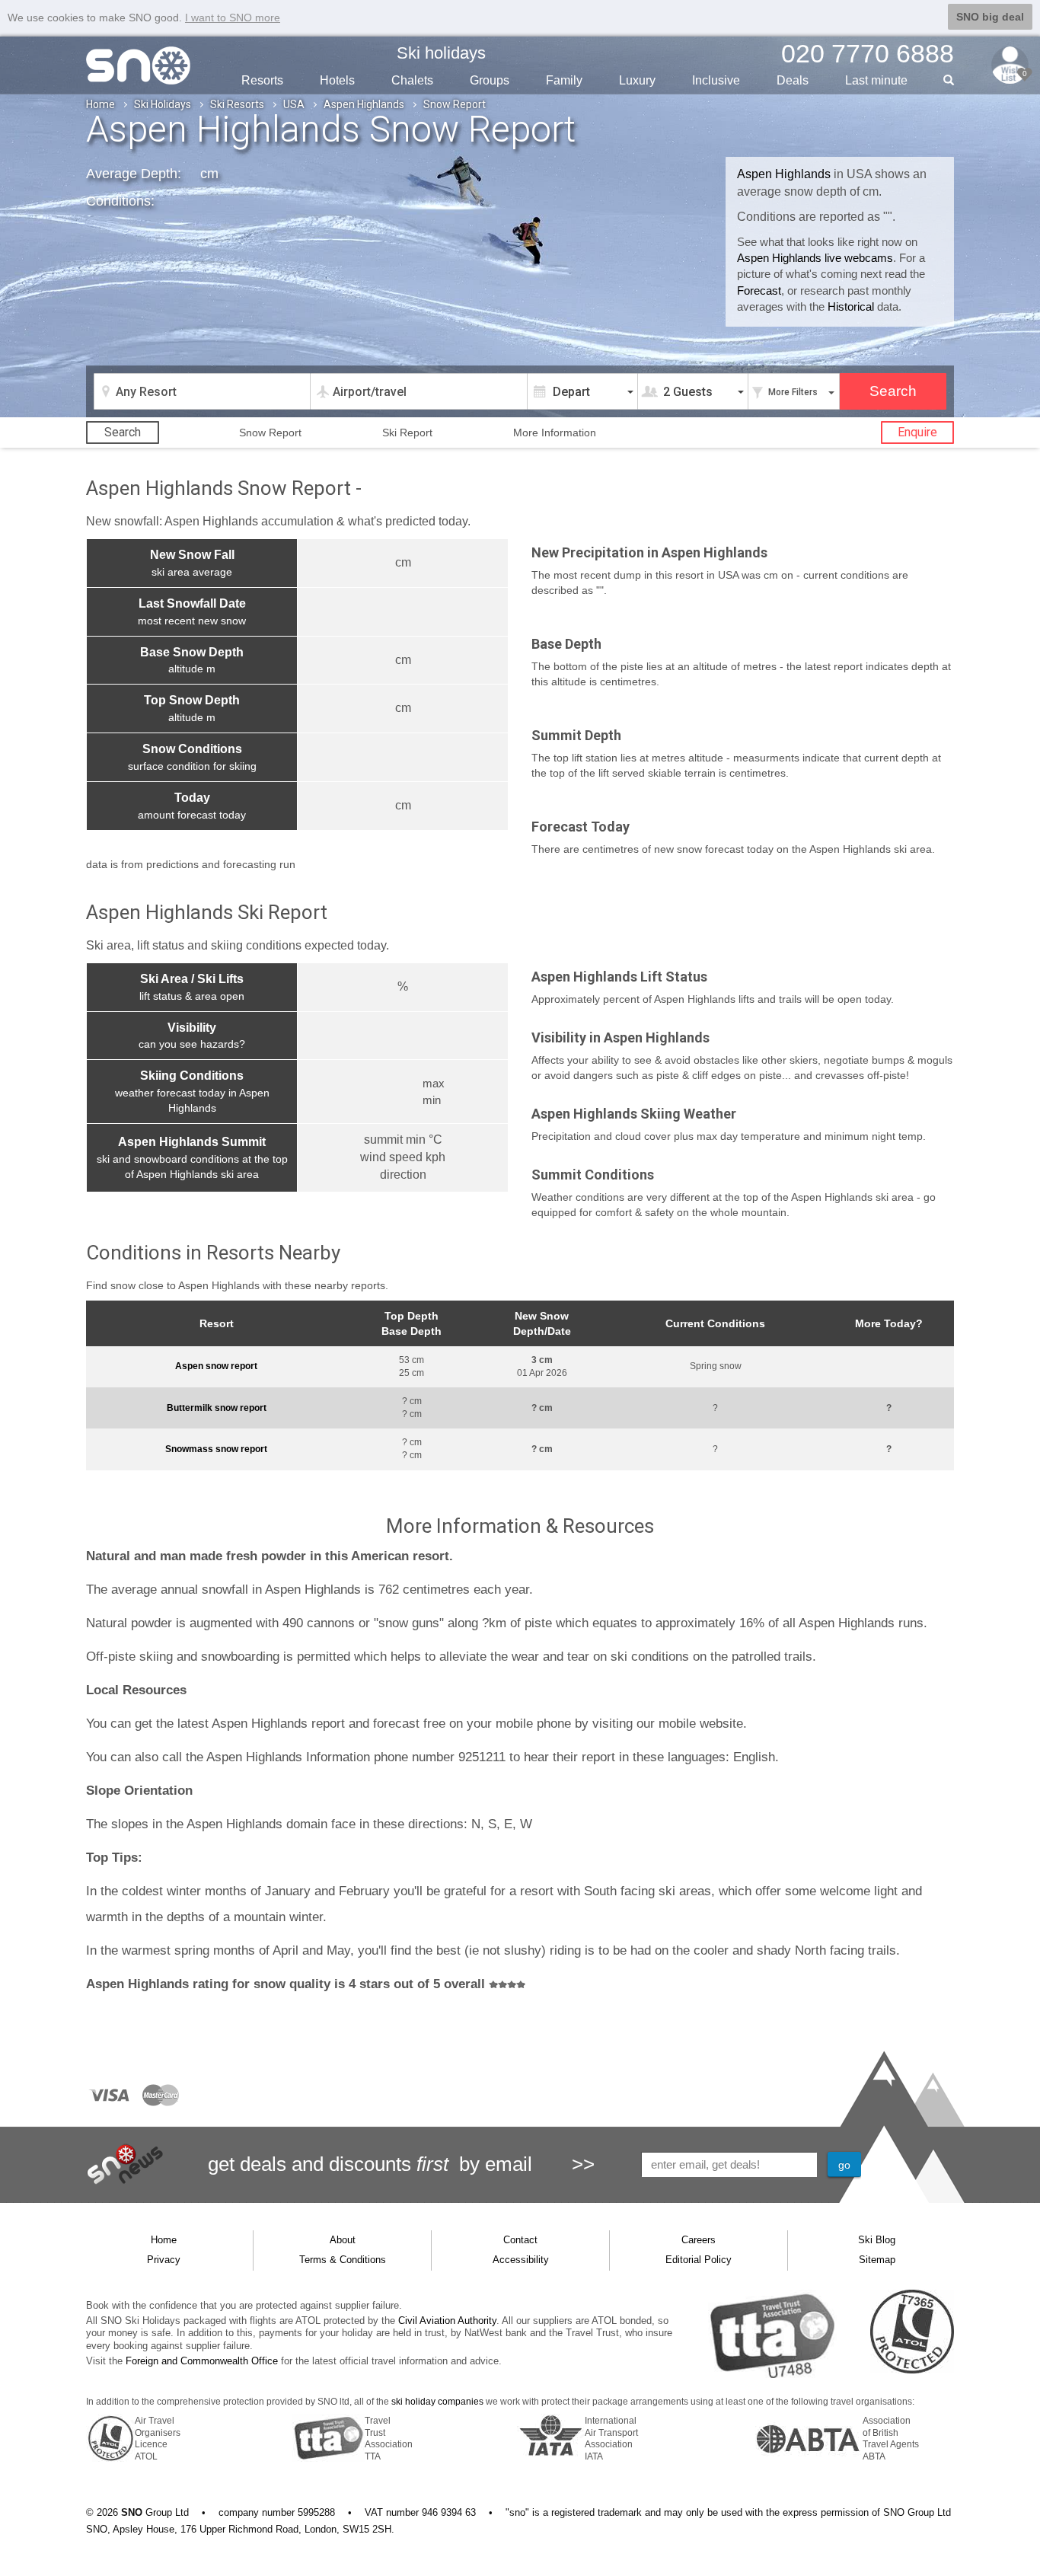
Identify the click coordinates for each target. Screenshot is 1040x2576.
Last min (876, 80)
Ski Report (407, 433)
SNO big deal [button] (990, 17)
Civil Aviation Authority (447, 2321)
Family (564, 80)
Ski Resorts (237, 104)
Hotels (337, 80)
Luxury (637, 80)
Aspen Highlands (364, 104)
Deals (793, 80)
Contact (520, 2240)
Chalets (412, 80)
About (343, 2240)
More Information (555, 433)
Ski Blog (877, 2240)
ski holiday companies (437, 2402)
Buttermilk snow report (217, 1408)
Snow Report (270, 433)
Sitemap (877, 2260)
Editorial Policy (699, 2260)
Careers (699, 2240)
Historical (851, 306)
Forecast (759, 290)
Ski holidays (441, 53)
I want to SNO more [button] (233, 18)
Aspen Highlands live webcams (815, 258)
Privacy (164, 2260)
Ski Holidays (163, 104)
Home (100, 104)
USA (294, 104)
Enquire (917, 432)
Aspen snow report (216, 1366)
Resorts (262, 80)
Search (123, 432)
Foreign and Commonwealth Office (202, 2361)
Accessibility (521, 2260)
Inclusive (716, 80)
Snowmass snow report (216, 1449)
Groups (490, 80)
